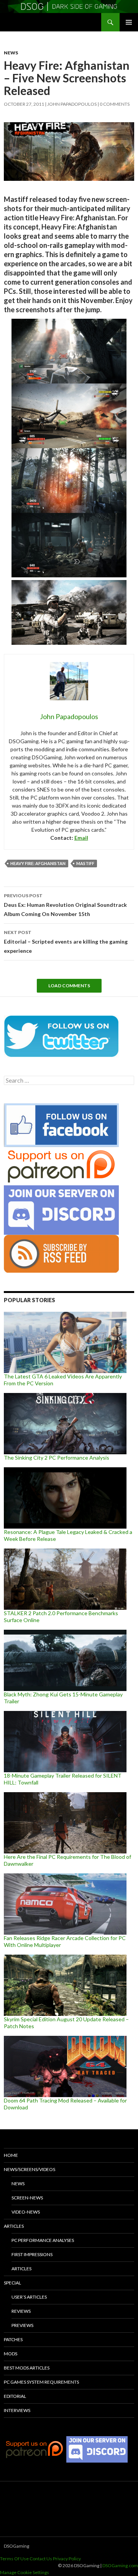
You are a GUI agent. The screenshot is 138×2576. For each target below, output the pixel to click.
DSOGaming (16, 2546)
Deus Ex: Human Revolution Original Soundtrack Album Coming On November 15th (65, 905)
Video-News (26, 2212)
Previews (22, 2325)
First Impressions (32, 2254)
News (11, 53)
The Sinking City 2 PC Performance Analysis (57, 1458)
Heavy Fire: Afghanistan (38, 863)
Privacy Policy (67, 2559)
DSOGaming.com (120, 2565)
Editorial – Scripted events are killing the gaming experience (66, 942)
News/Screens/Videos (30, 2169)
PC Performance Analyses (43, 2240)
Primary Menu (129, 22)
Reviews (21, 2311)
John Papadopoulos (72, 104)
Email (81, 838)
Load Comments (69, 986)
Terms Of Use (14, 2559)
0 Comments (115, 104)
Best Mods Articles (27, 2368)
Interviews (17, 2410)
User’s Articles (29, 2297)
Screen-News (27, 2198)
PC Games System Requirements (41, 2382)
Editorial (15, 2396)
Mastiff (85, 863)
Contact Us (41, 2559)
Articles (14, 2226)
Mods (11, 2354)
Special (12, 2283)
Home (11, 2155)
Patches (13, 2339)
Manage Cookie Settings (25, 2572)
